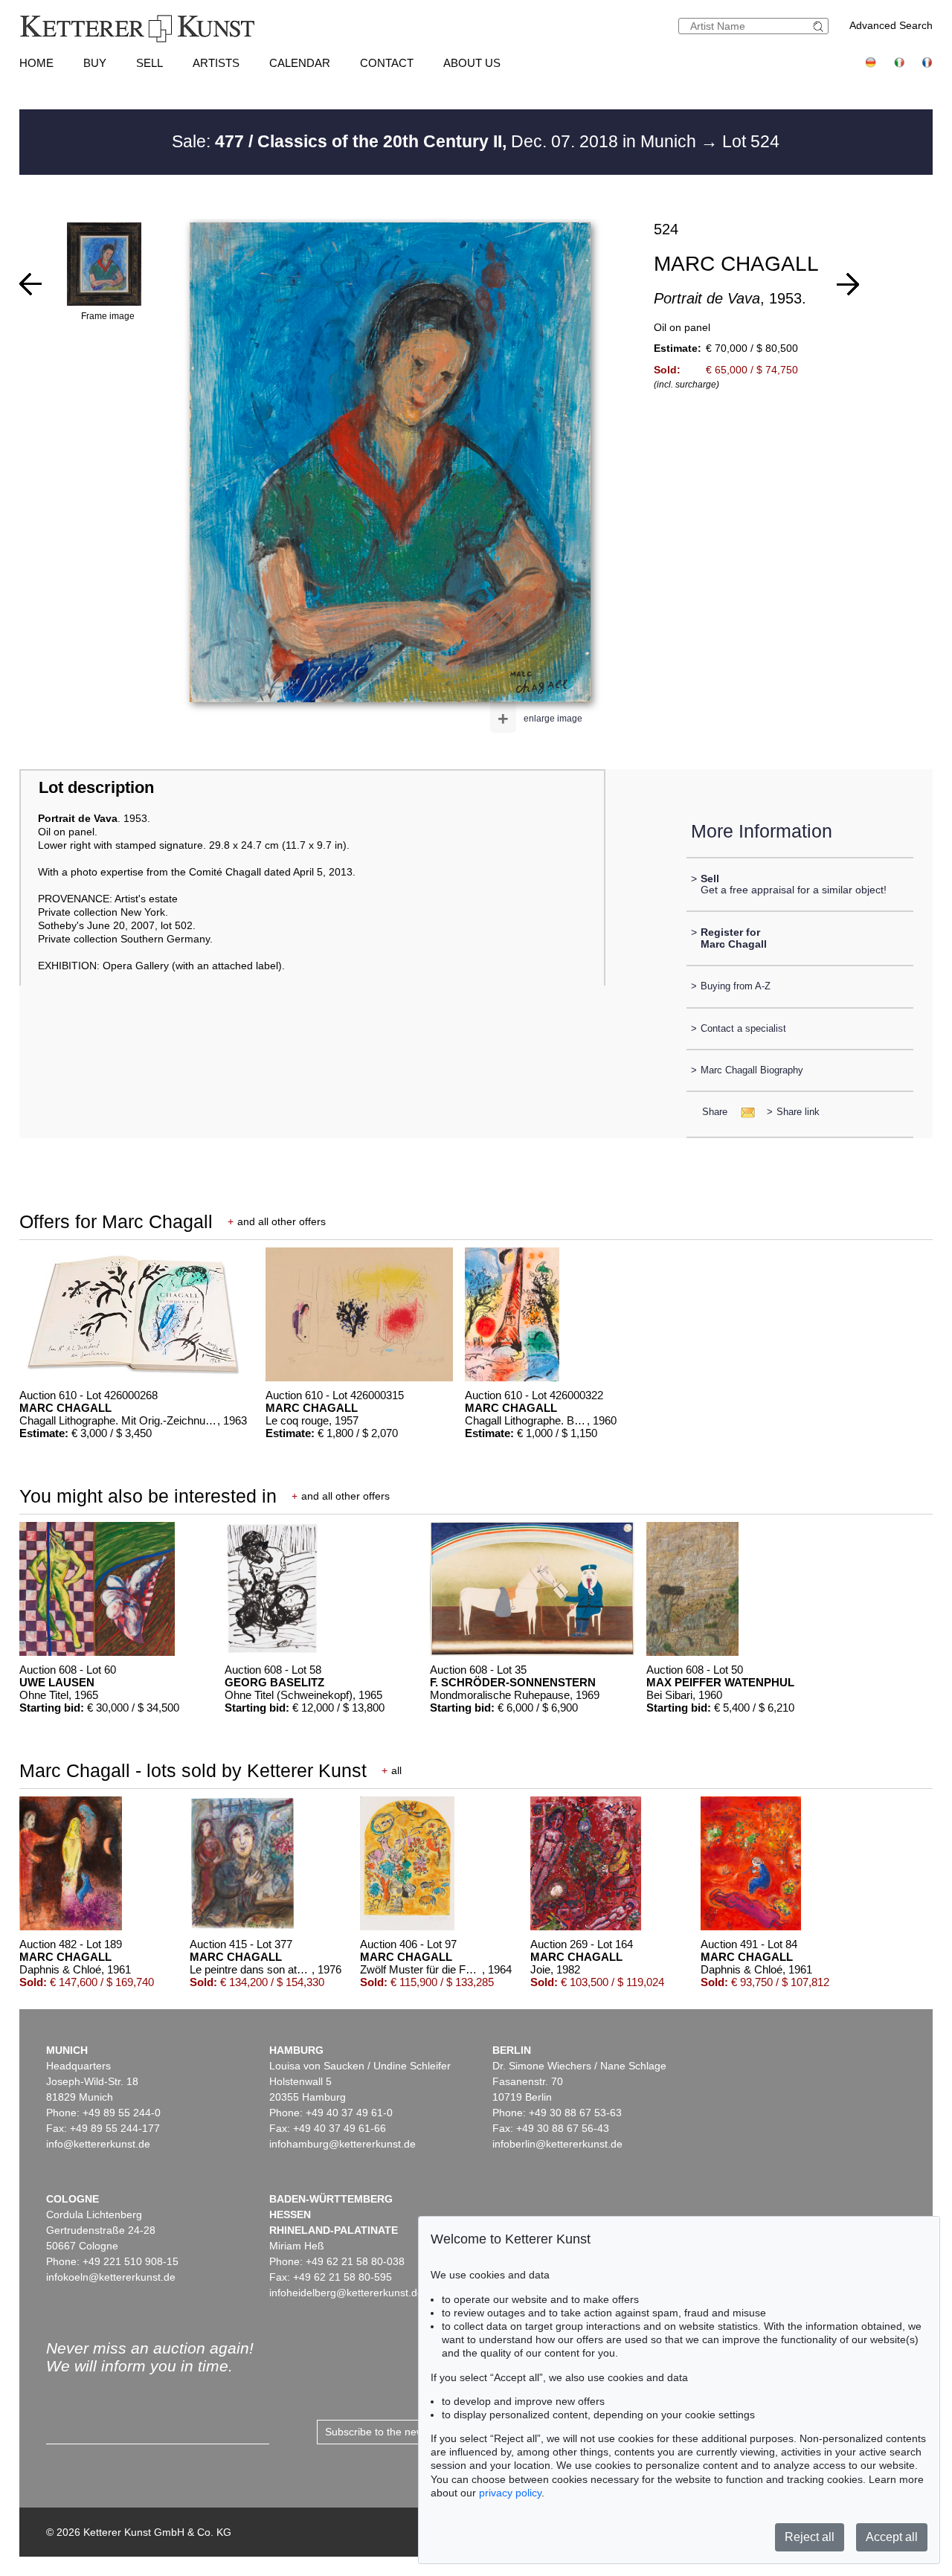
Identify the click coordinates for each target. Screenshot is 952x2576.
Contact (387, 63)
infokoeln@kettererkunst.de (111, 2277)
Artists (216, 63)
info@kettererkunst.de (98, 2144)
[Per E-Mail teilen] (743, 1112)
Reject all (810, 2537)
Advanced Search (891, 25)
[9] (848, 284)
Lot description (96, 787)
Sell (149, 63)
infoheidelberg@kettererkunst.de (346, 2293)
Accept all (892, 2537)
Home (36, 63)
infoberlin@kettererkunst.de (557, 2144)
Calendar (300, 63)
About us (472, 63)
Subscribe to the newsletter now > (405, 2432)
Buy (95, 63)
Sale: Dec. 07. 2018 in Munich (436, 141)
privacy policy (510, 2493)
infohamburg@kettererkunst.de (342, 2144)
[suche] (820, 26)
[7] (30, 284)
